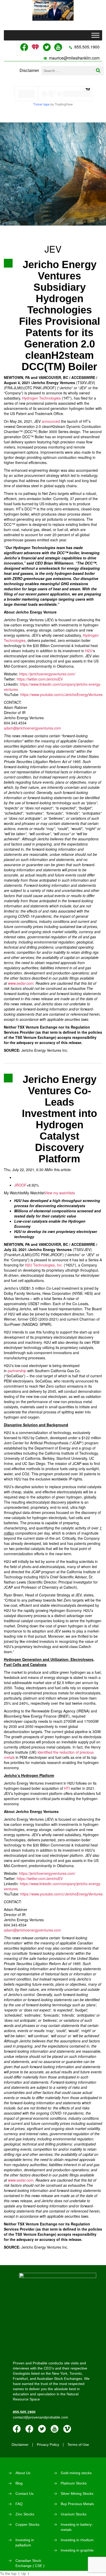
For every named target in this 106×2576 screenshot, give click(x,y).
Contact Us (24, 2494)
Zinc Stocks (25, 2514)
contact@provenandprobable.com (41, 2417)
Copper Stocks (27, 2524)
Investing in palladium (25, 2542)
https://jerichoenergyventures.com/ (47, 674)
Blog (19, 2483)
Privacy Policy (48, 2445)
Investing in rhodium (77, 2540)
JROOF (20, 1185)
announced (51, 421)
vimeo (67, 2429)
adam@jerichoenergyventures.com (32, 728)
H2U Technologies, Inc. (44, 1265)
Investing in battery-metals (77, 2527)
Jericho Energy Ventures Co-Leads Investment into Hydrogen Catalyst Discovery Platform (59, 1119)
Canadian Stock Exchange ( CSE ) (30, 2563)
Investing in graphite (77, 2550)
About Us (23, 2473)
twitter (42, 2429)
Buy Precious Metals (77, 2504)
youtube (55, 2429)
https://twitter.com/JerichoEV (40, 679)
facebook (17, 2429)
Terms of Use (78, 2445)
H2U (89, 651)
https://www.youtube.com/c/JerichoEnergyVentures (61, 694)
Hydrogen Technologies (41, 398)
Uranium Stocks (74, 2514)
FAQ (19, 2504)
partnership (17, 1371)
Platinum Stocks (74, 2483)
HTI (67, 1788)
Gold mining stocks (76, 2473)
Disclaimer (29, 71)
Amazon (29, 2429)
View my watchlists (60, 1193)
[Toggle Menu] (95, 35)
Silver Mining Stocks (77, 2494)
